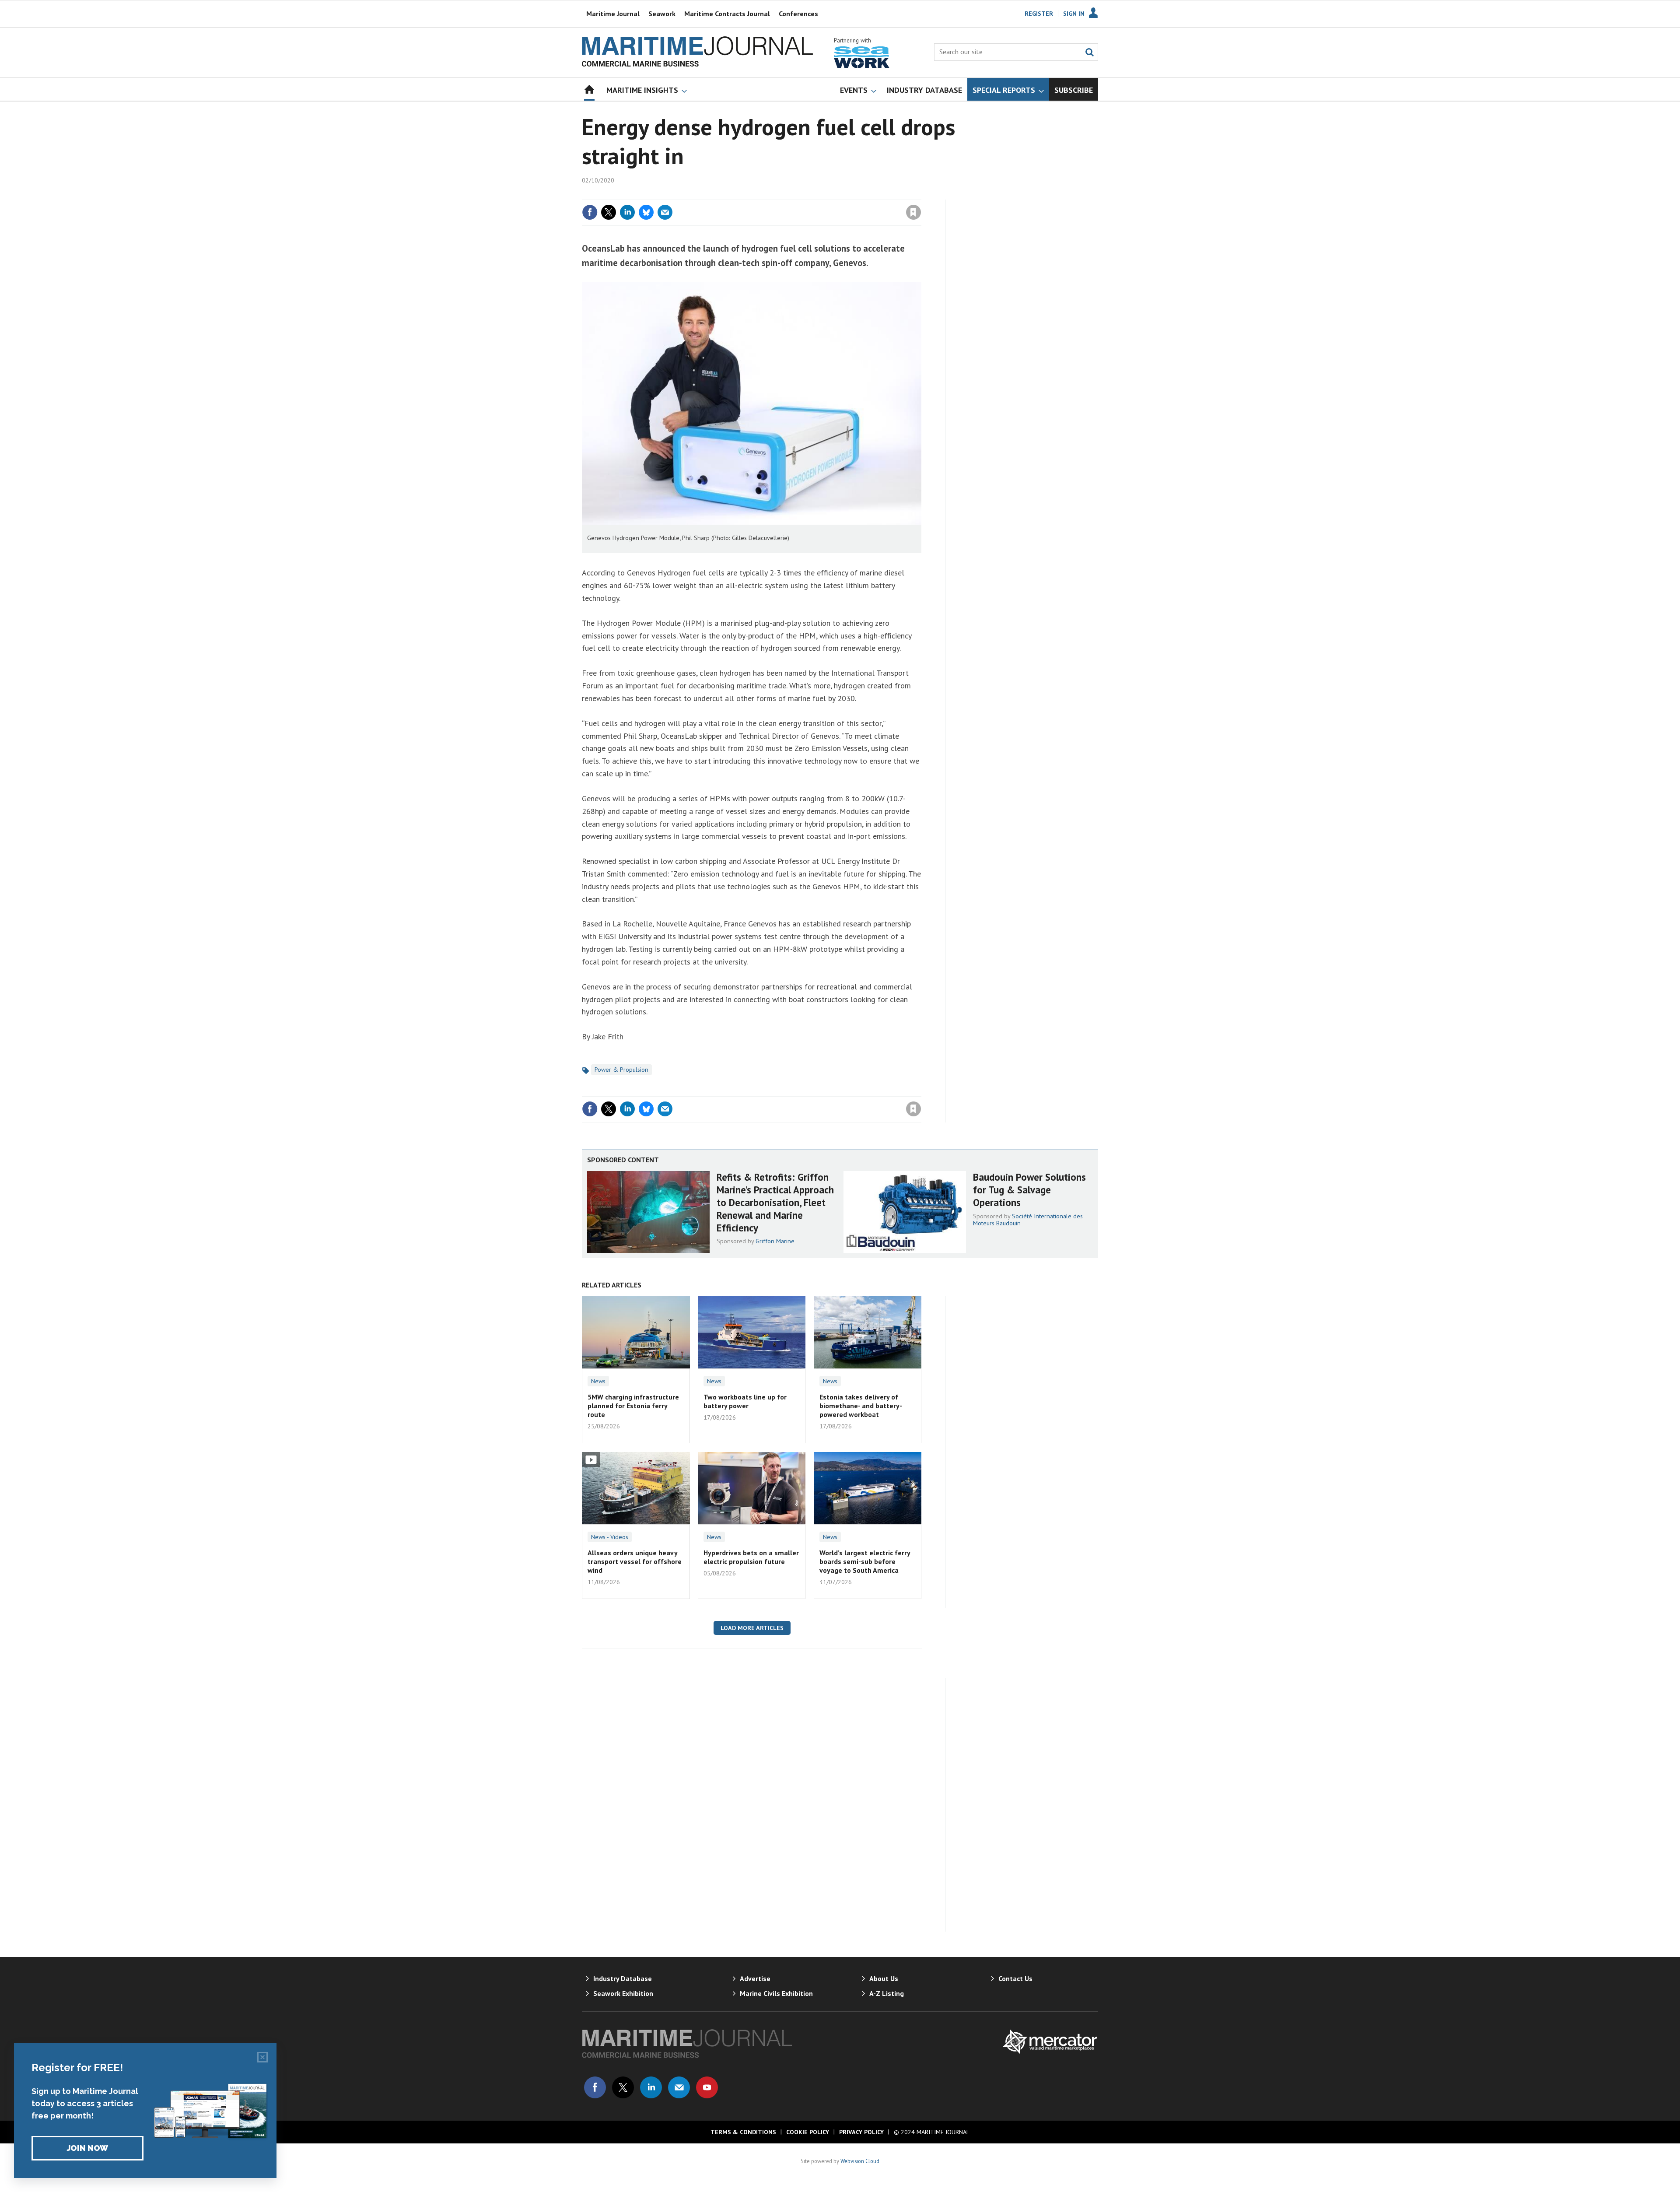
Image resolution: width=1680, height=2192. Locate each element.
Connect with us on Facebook (595, 2087)
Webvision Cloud (860, 2161)
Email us (679, 2087)
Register (1039, 14)
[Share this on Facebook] (590, 212)
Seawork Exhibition (623, 1993)
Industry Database (623, 1978)
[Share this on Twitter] (609, 212)
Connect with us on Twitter (623, 2087)
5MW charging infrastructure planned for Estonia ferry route (633, 1406)
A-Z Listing (887, 1993)
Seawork (662, 14)
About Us (884, 1978)
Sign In (1074, 14)
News (598, 1381)
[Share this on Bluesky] (646, 212)
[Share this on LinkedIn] (627, 212)
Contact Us (1015, 1978)
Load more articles (752, 1628)
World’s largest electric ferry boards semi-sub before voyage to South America (865, 1562)
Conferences (798, 14)
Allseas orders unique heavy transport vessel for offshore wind (635, 1562)
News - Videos (610, 1537)
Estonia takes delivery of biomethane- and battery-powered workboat (861, 1406)
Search (1089, 52)
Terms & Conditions (743, 2132)
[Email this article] (665, 212)
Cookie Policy (808, 2132)
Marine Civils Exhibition (776, 1993)
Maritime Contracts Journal (727, 14)
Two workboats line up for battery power (745, 1401)
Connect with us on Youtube (707, 2087)
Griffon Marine (775, 1241)
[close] (921, 194)
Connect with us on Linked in (651, 2087)
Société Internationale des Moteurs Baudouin (1028, 1220)
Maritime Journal (613, 14)
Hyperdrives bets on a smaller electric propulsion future (751, 1557)
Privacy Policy (861, 2132)
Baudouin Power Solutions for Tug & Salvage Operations (1029, 1190)
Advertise (755, 1978)
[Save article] (913, 212)
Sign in (811, 194)
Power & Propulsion (621, 1070)
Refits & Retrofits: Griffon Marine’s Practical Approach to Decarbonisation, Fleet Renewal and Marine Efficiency (775, 1202)
